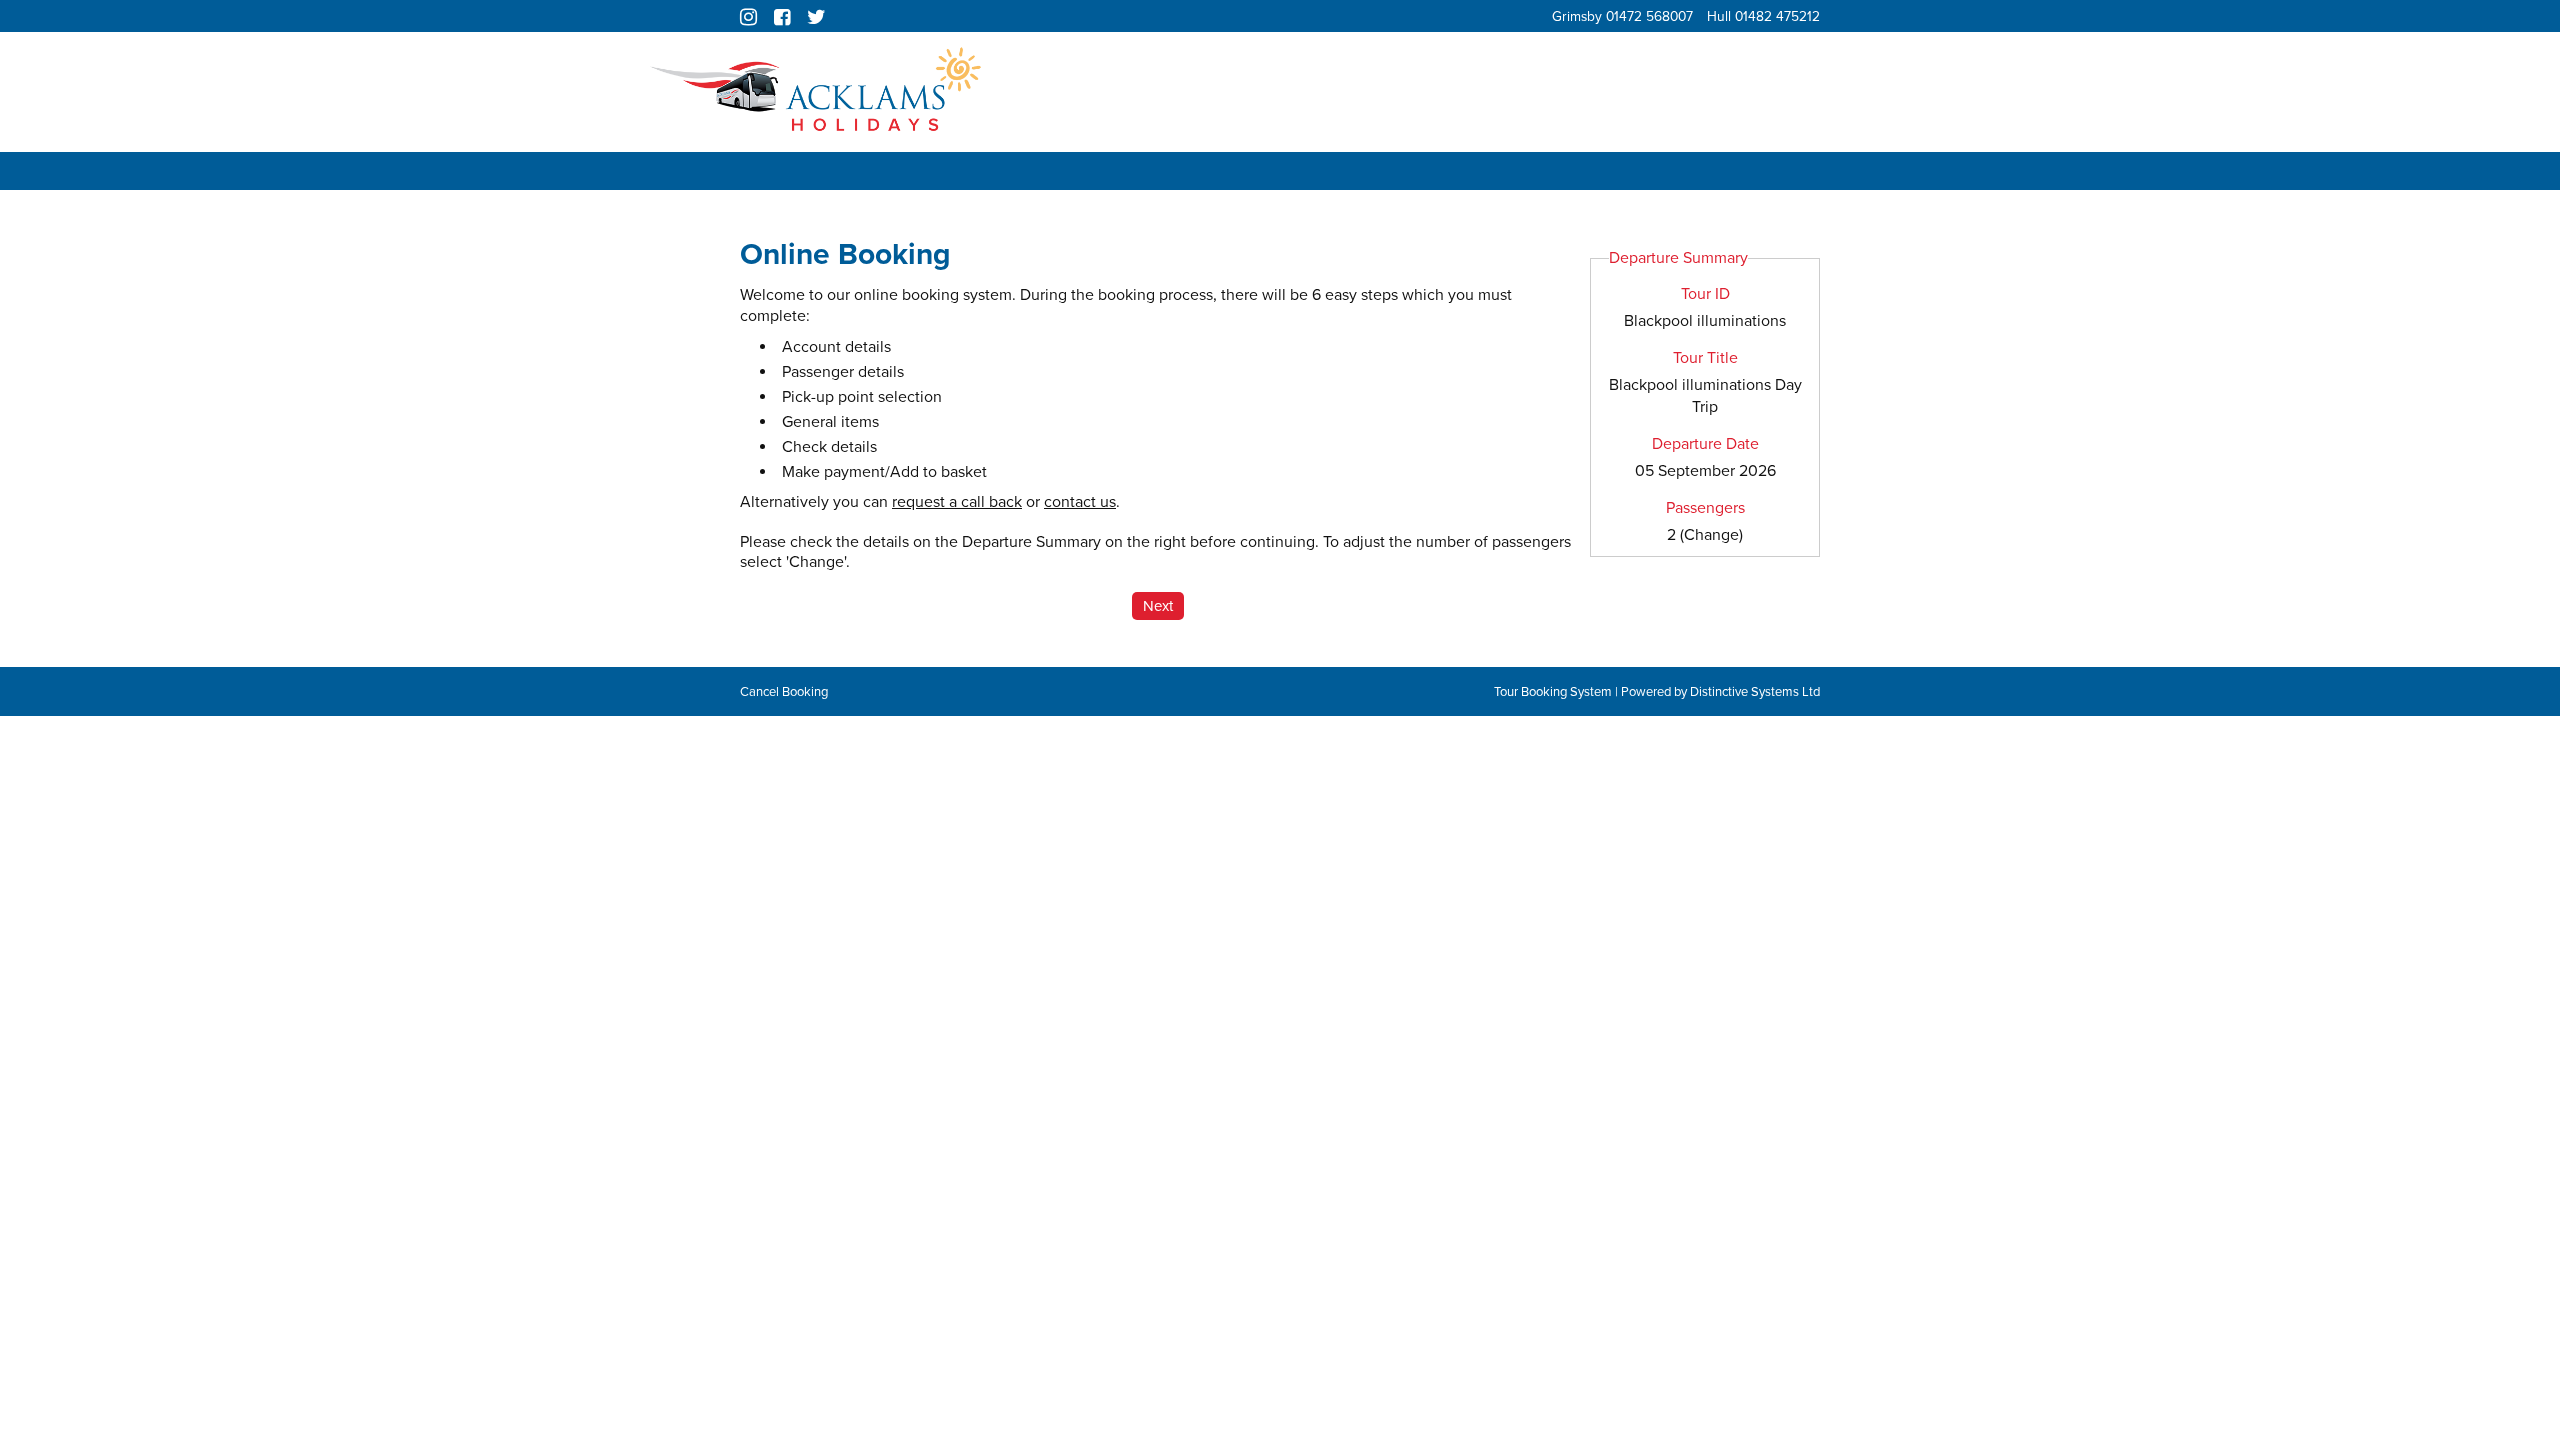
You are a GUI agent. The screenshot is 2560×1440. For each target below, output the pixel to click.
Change (1711, 535)
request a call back (957, 502)
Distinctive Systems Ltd (1755, 692)
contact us (1080, 502)
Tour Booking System (1553, 692)
